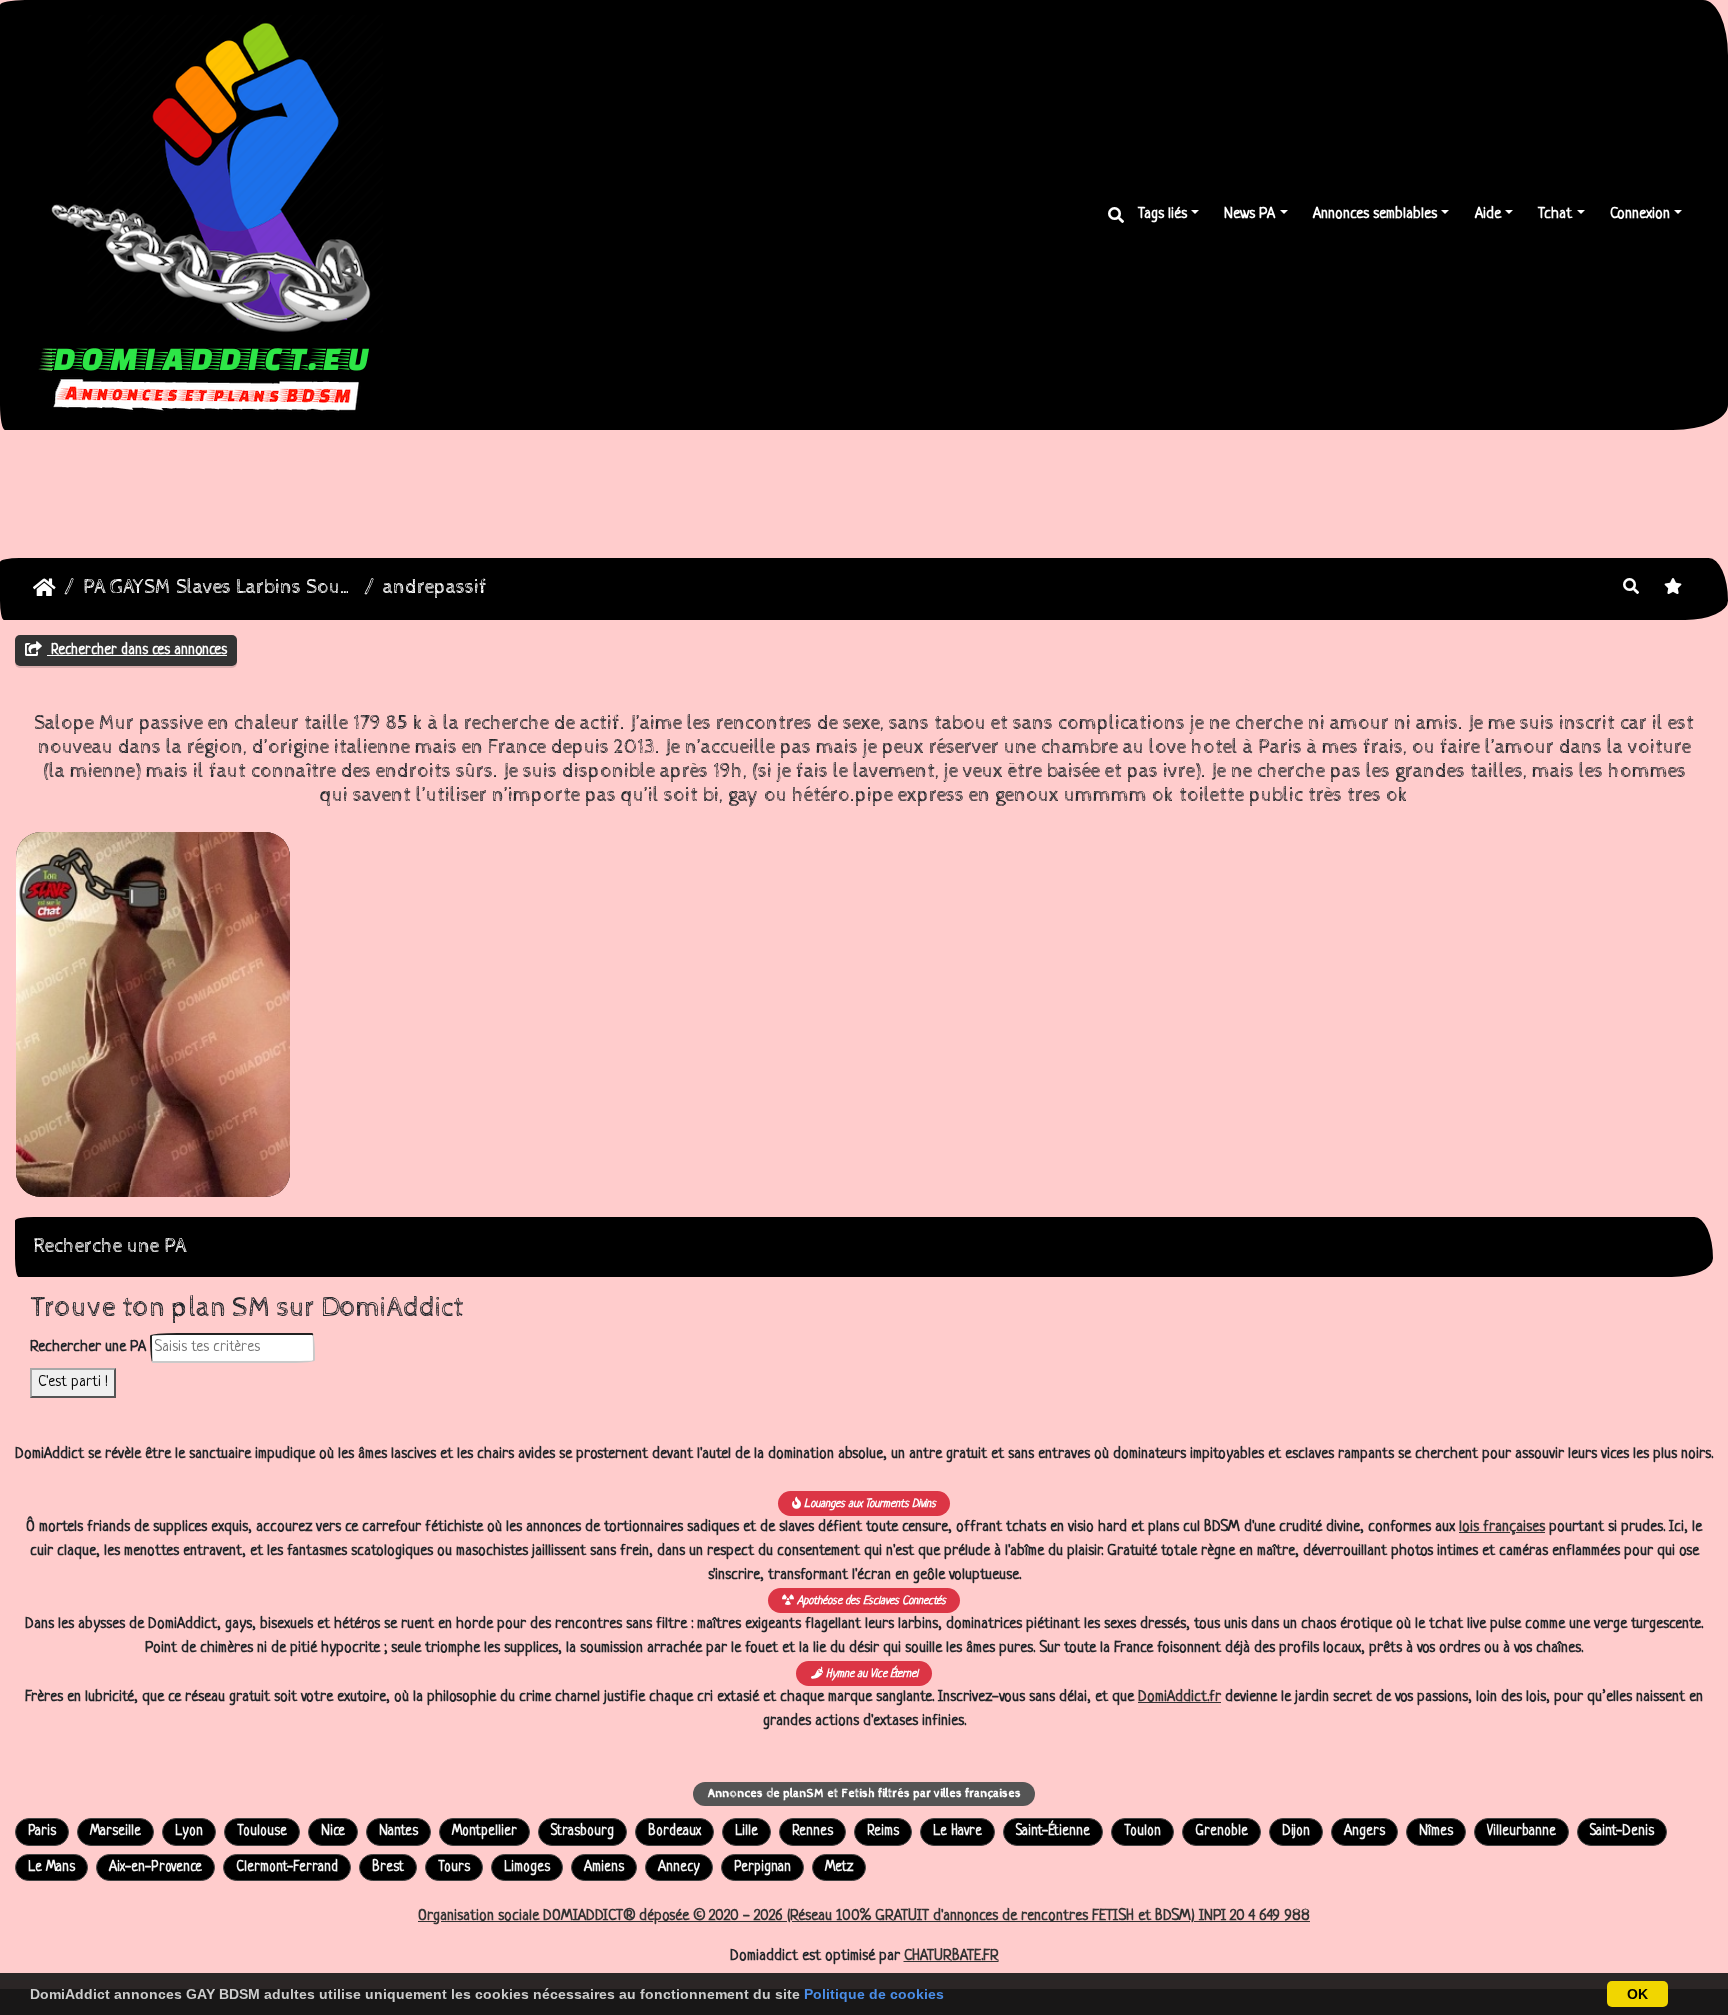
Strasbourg (582, 1831)
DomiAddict (44, 588)
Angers (1364, 1831)
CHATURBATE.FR (951, 1956)
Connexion (1640, 214)
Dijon (1296, 1831)
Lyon (189, 1831)
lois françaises (1502, 1527)
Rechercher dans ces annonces (137, 650)
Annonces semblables (1375, 214)
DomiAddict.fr (1179, 1697)
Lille (746, 1831)
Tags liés (1162, 214)
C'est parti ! (73, 1382)
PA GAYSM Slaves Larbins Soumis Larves (219, 587)
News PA (1249, 214)
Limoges (527, 1867)
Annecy (679, 1867)
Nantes (398, 1831)
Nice (333, 1831)
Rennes (812, 1831)
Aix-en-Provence (155, 1867)
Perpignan (762, 1867)
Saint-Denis (1622, 1831)
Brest (388, 1867)
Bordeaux (674, 1831)
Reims (883, 1831)
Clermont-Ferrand (287, 1867)
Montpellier (484, 1831)
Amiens (604, 1867)
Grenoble (1221, 1831)
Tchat (1555, 214)
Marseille (115, 1831)
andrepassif (435, 587)
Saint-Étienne (1053, 1831)
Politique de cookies (874, 1994)
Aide (1488, 214)
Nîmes (1436, 1831)
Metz (839, 1867)
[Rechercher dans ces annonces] (1631, 589)
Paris (42, 1831)
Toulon (1142, 1831)
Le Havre (957, 1831)
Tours (454, 1867)
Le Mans (51, 1867)
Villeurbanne (1521, 1831)
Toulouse (262, 1831)
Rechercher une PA (88, 1347)
